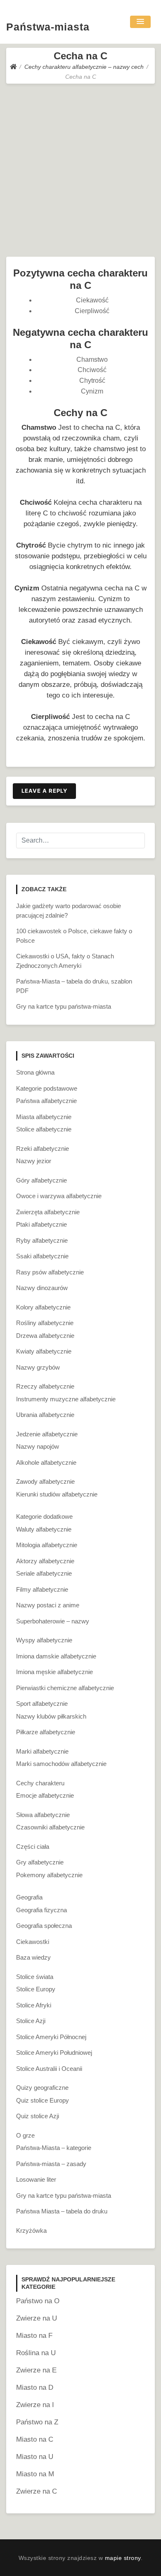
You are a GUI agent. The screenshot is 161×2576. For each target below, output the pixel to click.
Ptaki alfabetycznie (41, 1224)
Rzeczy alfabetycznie (45, 1386)
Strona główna (35, 1072)
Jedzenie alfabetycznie (47, 1434)
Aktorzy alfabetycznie (45, 1561)
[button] (140, 22)
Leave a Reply (44, 791)
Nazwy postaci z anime (48, 1605)
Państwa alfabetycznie (46, 1101)
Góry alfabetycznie (41, 1180)
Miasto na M (35, 2474)
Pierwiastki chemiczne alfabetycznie (65, 1688)
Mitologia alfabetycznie (47, 1545)
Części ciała (33, 1847)
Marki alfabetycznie (42, 1751)
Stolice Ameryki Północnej (51, 2037)
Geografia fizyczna (41, 1910)
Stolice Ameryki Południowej (54, 2053)
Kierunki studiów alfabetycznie (57, 1494)
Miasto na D (35, 2387)
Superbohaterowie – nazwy (53, 1621)
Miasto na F (34, 2336)
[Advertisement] (80, 168)
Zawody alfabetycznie (45, 1481)
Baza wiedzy (33, 1957)
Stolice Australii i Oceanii (49, 2069)
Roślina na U (36, 2353)
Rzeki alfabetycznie (43, 1149)
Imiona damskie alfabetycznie (56, 1656)
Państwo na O (38, 2301)
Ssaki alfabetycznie (42, 1256)
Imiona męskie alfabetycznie (54, 1672)
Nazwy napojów (38, 1446)
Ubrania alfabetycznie (45, 1415)
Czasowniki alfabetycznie (50, 1827)
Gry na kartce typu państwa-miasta (64, 1006)
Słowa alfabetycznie (43, 1815)
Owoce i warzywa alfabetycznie (59, 1196)
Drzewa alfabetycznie (45, 1336)
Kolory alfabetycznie (43, 1307)
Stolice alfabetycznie (44, 1129)
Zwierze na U (37, 2318)
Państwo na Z (37, 2422)
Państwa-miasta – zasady (51, 2164)
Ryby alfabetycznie (42, 1240)
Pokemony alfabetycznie (49, 1875)
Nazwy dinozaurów (42, 1288)
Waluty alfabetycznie (44, 1529)
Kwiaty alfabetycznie (44, 1351)
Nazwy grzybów (38, 1367)
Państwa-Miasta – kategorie (54, 2148)
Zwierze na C (37, 2491)
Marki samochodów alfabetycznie (61, 1764)
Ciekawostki (33, 1942)
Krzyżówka (31, 2231)
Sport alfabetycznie (42, 1704)
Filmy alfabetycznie (42, 1589)
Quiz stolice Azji (38, 2116)
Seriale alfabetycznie (44, 1573)
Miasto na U (35, 2457)
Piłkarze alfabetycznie (46, 1732)
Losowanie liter (36, 2179)
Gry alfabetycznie (40, 1862)
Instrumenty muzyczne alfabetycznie (66, 1399)
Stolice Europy (36, 1989)
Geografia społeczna (44, 1926)
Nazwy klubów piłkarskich (51, 1716)
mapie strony (123, 2558)
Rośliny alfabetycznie (45, 1323)
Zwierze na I (35, 2405)
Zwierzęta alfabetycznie (48, 1212)
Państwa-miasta (48, 27)
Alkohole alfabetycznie (46, 1462)
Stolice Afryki (34, 2005)
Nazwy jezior (34, 1161)
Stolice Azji (31, 2021)
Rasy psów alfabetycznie (50, 1272)
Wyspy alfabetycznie (44, 1640)
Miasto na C (35, 2439)
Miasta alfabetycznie (44, 1117)
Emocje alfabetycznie (45, 1795)
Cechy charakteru (40, 1783)
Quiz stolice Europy (43, 2100)
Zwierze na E (36, 2370)
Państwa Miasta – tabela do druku (62, 2211)
